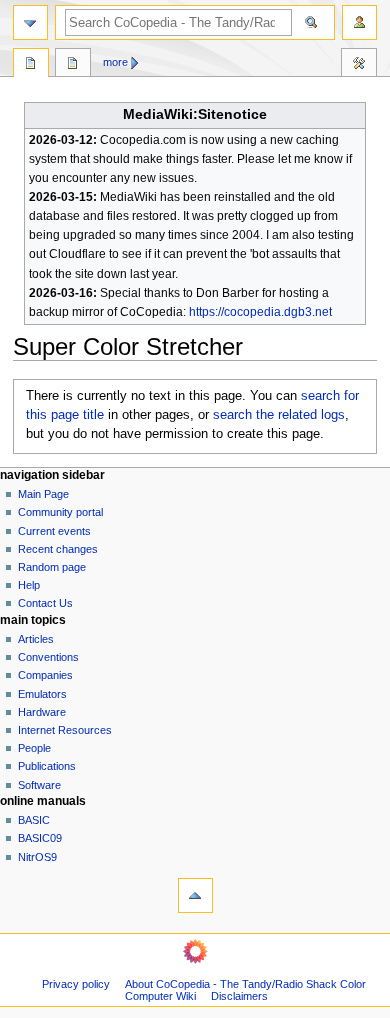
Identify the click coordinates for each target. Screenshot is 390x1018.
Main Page (43, 494)
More (115, 62)
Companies (45, 675)
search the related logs (279, 415)
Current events (54, 531)
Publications (47, 766)
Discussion (73, 65)
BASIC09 (40, 838)
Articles (36, 639)
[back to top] (195, 895)
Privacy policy (76, 984)
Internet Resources (65, 730)
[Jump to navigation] (30, 22)
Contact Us (45, 603)
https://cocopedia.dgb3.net (260, 312)
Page (31, 65)
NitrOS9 (37, 857)
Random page (52, 567)
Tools (359, 65)
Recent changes (58, 549)
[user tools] (359, 22)
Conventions (48, 657)
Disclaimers (239, 996)
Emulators (42, 694)
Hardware (42, 712)
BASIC (34, 820)
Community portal (60, 512)
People (34, 748)
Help (29, 585)
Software (39, 785)
